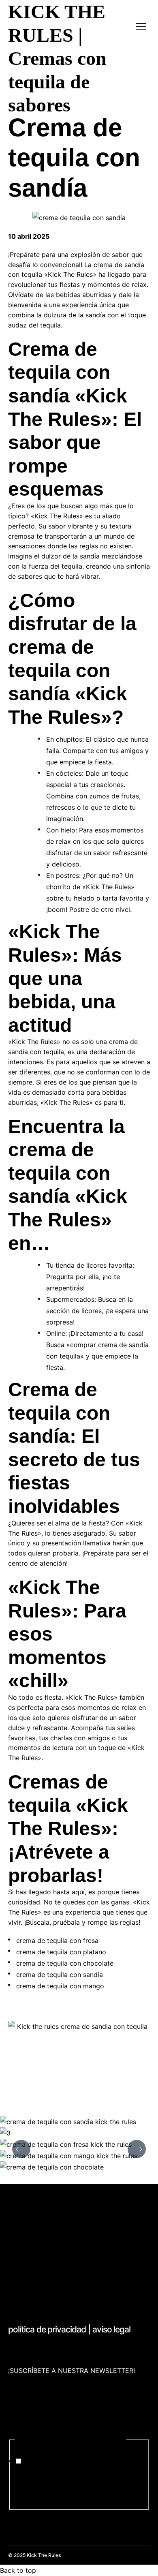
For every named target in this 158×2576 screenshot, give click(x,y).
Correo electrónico (40, 2411)
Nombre (23, 2381)
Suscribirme (26, 2516)
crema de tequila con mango (60, 1986)
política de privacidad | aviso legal (69, 2329)
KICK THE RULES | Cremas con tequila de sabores (57, 58)
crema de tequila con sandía (60, 1975)
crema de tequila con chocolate (65, 1963)
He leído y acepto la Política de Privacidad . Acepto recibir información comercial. (75, 2483)
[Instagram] (22, 2290)
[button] (21, 2149)
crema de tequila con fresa (57, 1941)
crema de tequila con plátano (61, 1952)
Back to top (18, 2570)
